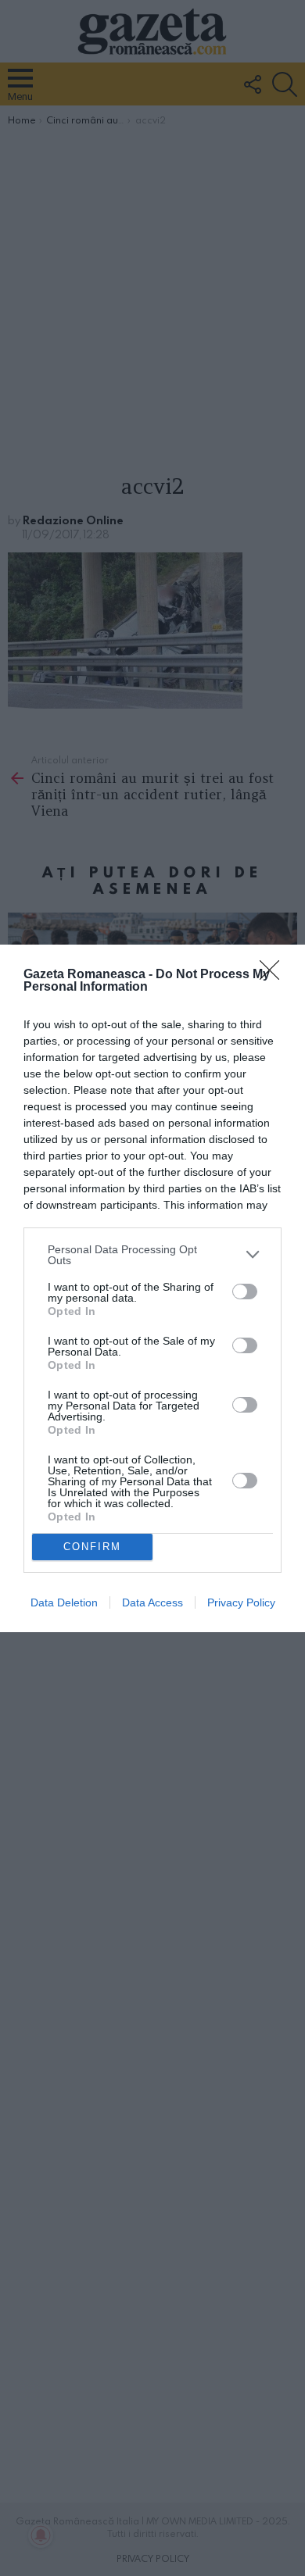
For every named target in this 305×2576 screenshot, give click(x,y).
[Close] (274, 975)
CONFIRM (92, 1547)
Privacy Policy (241, 1602)
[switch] (245, 1292)
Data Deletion (64, 1602)
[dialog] (152, 1288)
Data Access (152, 1602)
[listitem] (152, 1255)
